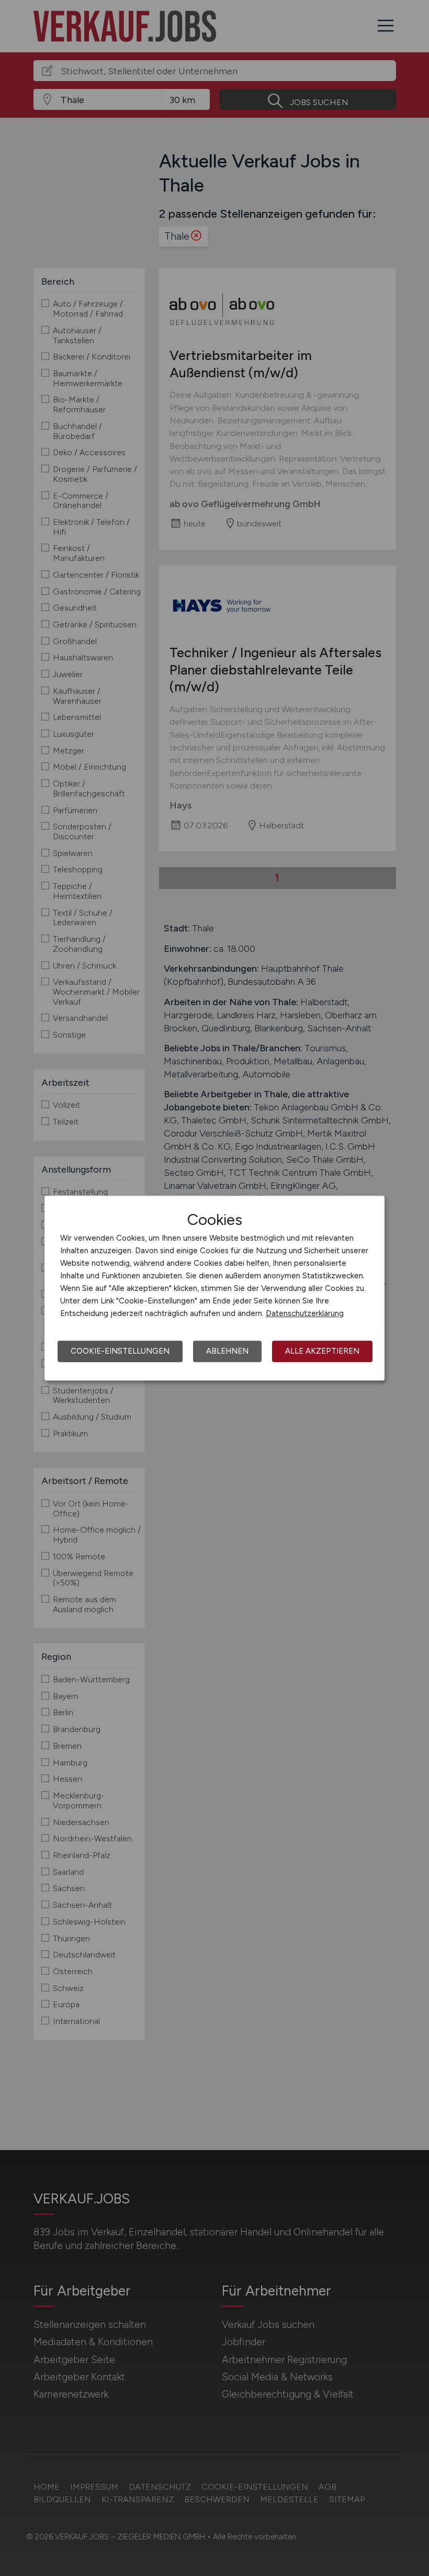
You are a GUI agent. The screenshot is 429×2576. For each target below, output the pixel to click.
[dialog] (214, 1288)
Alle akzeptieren (322, 1351)
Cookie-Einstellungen (120, 1351)
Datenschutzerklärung (305, 1313)
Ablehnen (227, 1351)
